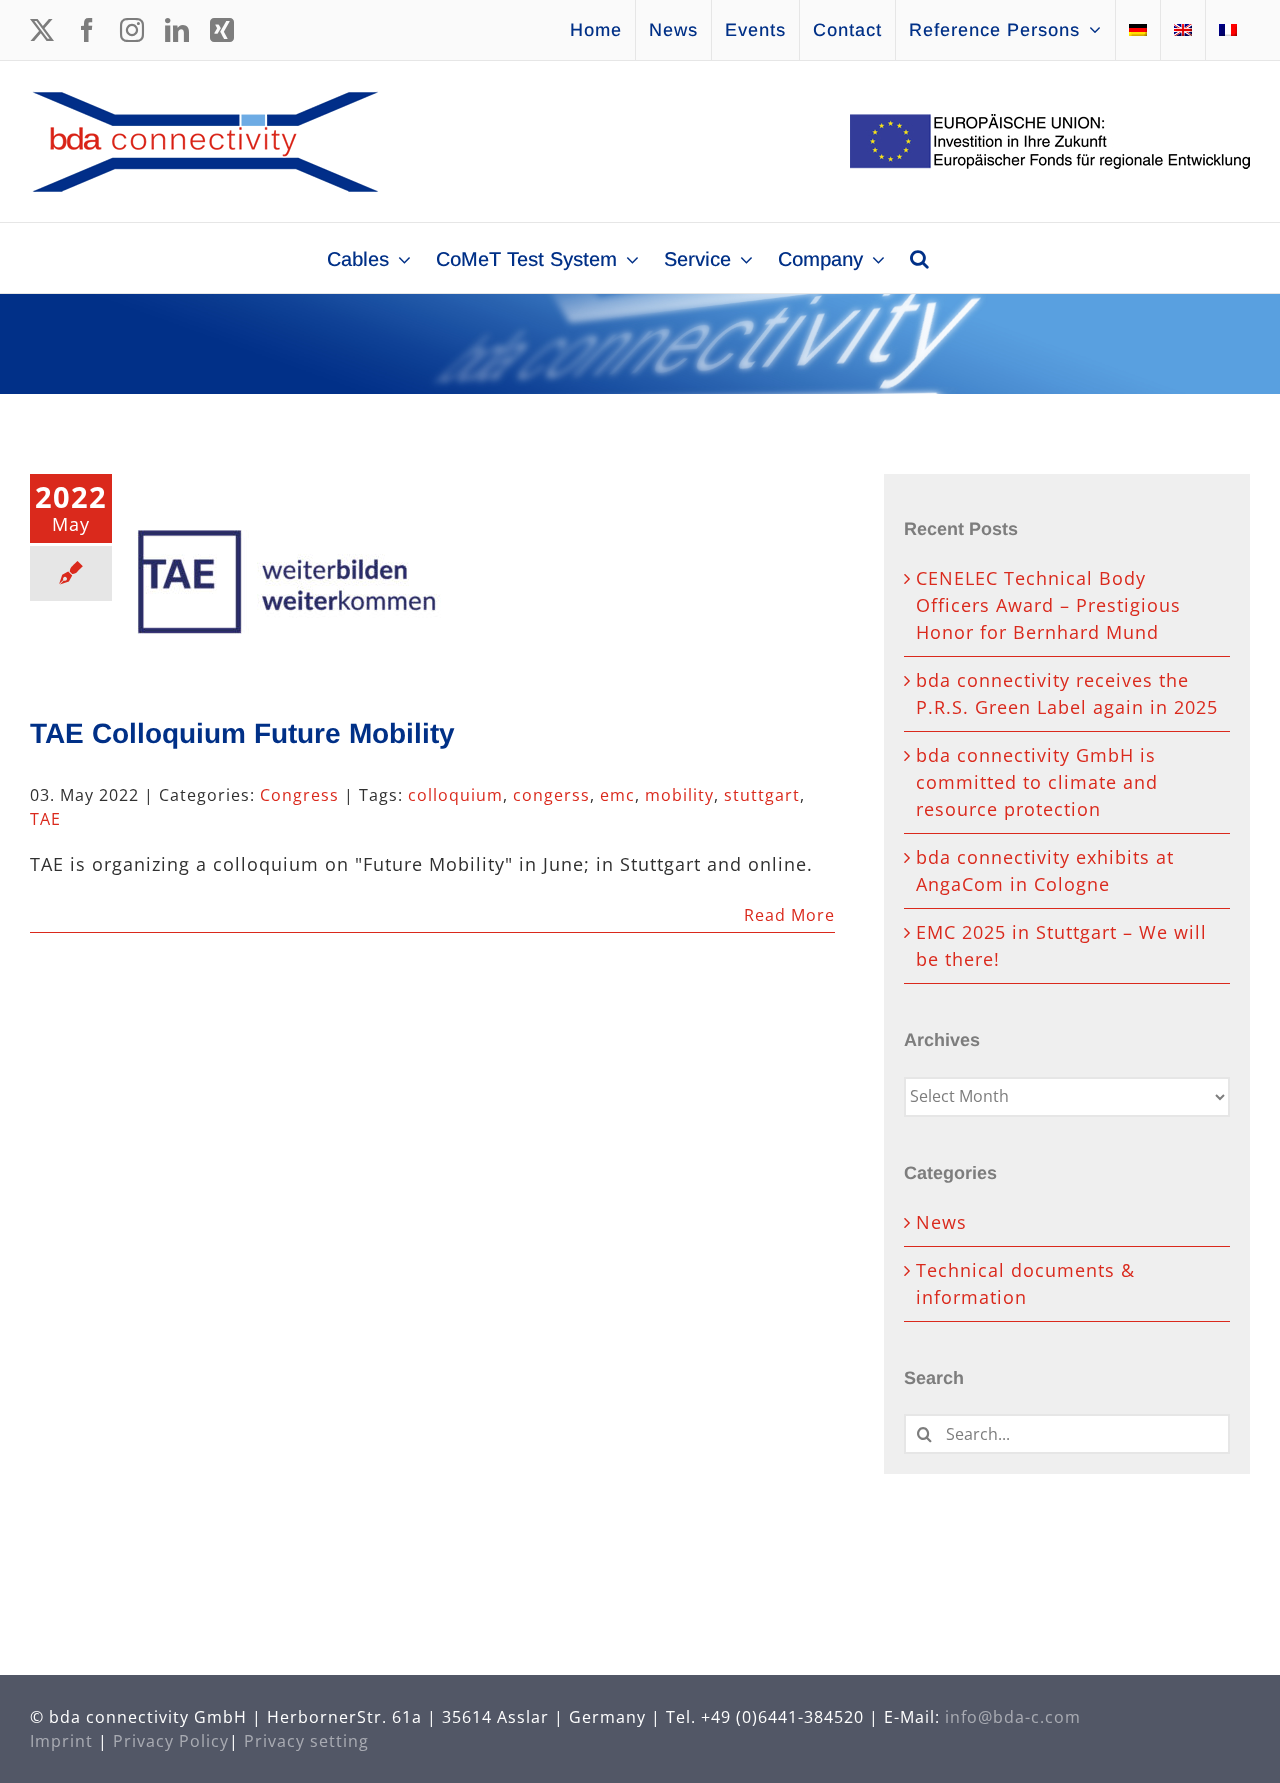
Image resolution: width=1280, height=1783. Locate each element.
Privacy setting (306, 1741)
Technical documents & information (1025, 1283)
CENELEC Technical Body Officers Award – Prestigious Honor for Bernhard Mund (1048, 605)
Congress (299, 795)
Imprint (61, 1741)
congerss (551, 795)
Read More (789, 915)
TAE (45, 819)
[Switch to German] (1138, 30)
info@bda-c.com (1013, 1717)
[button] (919, 258)
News (941, 1222)
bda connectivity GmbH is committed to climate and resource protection (1037, 782)
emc (617, 795)
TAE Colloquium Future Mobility (242, 733)
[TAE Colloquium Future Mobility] (289, 575)
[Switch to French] (1228, 30)
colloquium (455, 795)
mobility (679, 795)
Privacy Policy (171, 1741)
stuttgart (762, 795)
